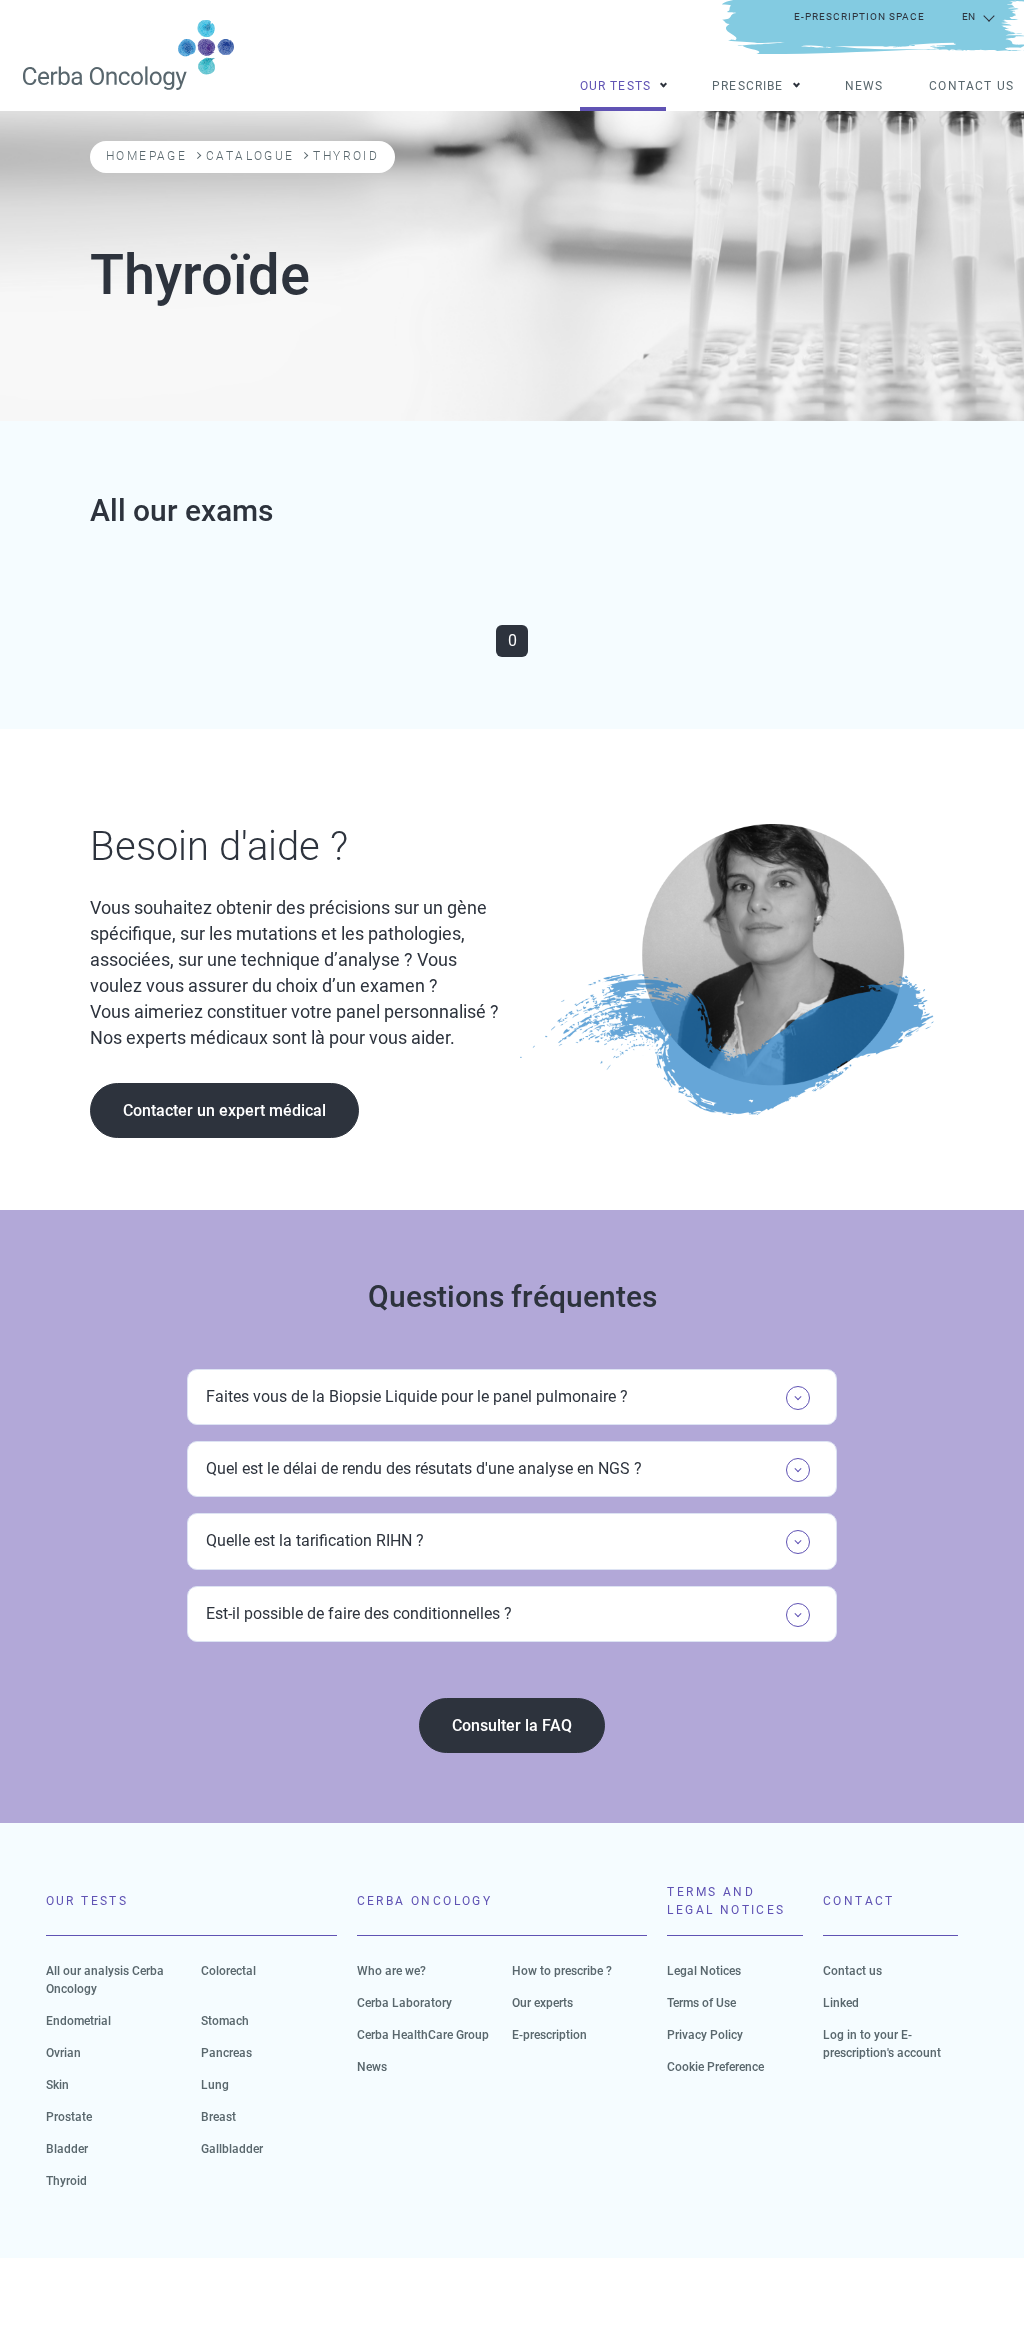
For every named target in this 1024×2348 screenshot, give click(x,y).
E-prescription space (859, 16)
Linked (841, 2003)
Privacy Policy (705, 2035)
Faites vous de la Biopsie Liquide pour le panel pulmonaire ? (417, 1396)
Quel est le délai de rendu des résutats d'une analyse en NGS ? (424, 1468)
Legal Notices (704, 1971)
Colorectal (228, 1971)
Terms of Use (701, 2003)
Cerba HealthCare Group (423, 2035)
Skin (57, 2085)
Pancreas (226, 2053)
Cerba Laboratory (404, 2003)
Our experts (542, 2003)
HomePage (146, 156)
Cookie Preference (715, 2067)
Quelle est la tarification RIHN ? (315, 1540)
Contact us (971, 87)
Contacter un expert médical (224, 1110)
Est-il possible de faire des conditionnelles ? (359, 1613)
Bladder (67, 2149)
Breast (218, 2117)
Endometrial (78, 2021)
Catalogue (250, 156)
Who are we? (391, 1971)
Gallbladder (232, 2149)
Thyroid (66, 2181)
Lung (215, 2085)
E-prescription (549, 2035)
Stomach (225, 2021)
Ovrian (63, 2053)
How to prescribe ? (562, 1971)
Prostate (69, 2117)
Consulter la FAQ (512, 1725)
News (864, 87)
